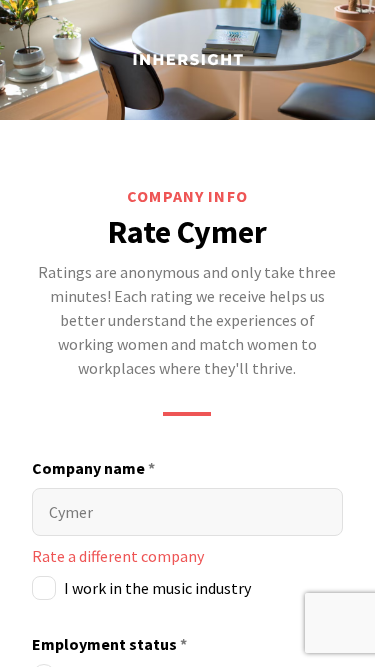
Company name (93, 468)
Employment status (109, 644)
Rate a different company (118, 556)
